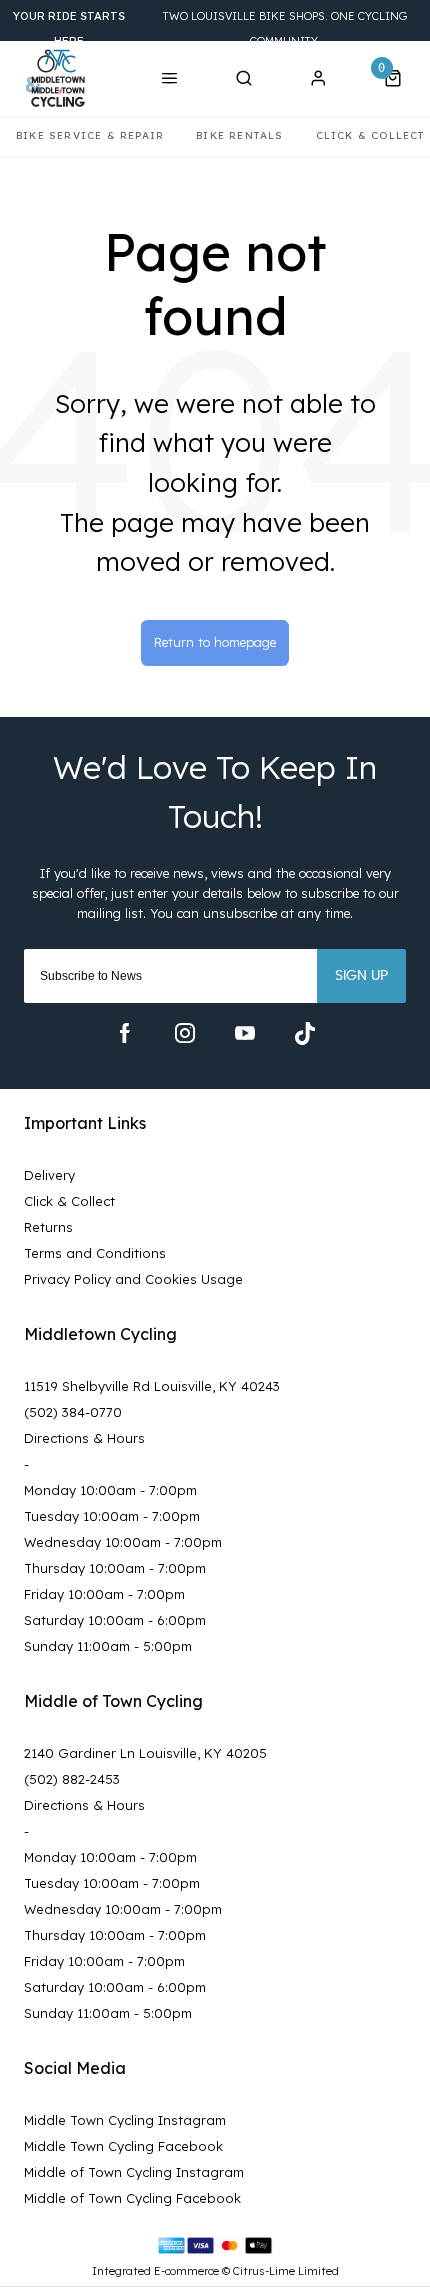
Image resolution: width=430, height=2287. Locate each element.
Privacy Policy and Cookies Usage (133, 1279)
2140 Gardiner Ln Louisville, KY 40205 (145, 1753)
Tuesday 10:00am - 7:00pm (112, 1516)
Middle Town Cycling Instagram (125, 2120)
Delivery (49, 1175)
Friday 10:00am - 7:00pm (104, 1594)
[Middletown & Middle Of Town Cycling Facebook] (125, 1033)
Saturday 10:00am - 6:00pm (115, 1620)
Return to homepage (215, 642)
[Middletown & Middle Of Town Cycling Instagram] (185, 1033)
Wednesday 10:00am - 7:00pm (123, 1542)
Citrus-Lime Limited (286, 2271)
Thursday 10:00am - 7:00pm (115, 1568)
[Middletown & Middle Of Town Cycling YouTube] (245, 1033)
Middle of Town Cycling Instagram (134, 2172)
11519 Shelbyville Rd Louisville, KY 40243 (152, 1386)
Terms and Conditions (95, 1253)
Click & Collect (69, 1201)
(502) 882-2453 (72, 1779)
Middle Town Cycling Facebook (123, 2146)
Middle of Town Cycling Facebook (132, 2198)
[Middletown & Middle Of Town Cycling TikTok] (305, 1033)
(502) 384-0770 (73, 1412)
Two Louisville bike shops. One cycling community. (210, 28)
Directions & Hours (84, 1438)
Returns (48, 1227)
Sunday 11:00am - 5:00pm (108, 1646)
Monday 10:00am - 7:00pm (110, 1490)
